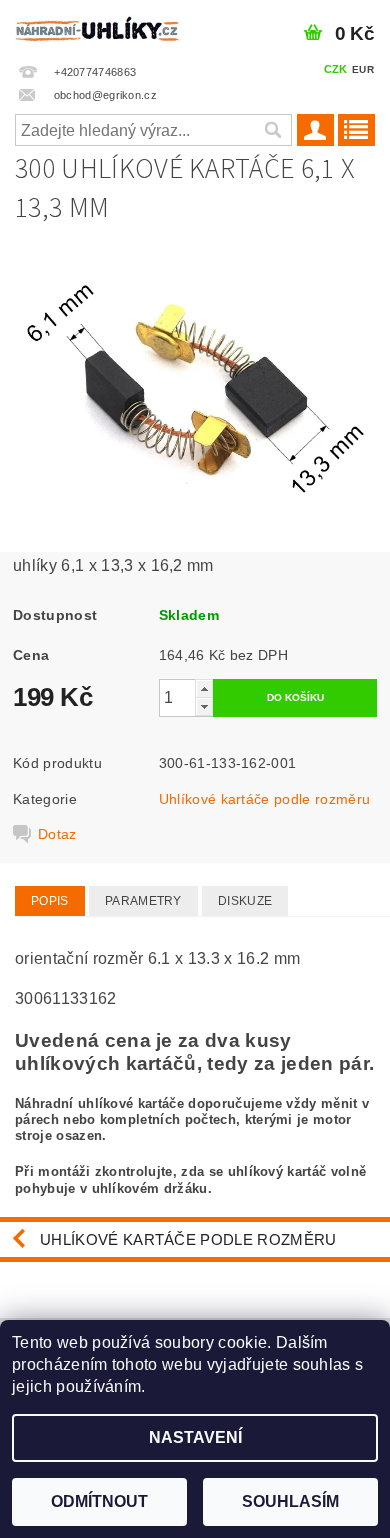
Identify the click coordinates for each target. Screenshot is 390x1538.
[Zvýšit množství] (204, 688)
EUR (363, 69)
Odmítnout (99, 1501)
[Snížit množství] (204, 706)
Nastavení (195, 1437)
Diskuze (245, 901)
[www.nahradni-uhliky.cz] (97, 26)
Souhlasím (290, 1501)
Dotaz (57, 834)
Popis (50, 901)
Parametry (143, 901)
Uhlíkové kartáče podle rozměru (265, 799)
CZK (336, 69)
